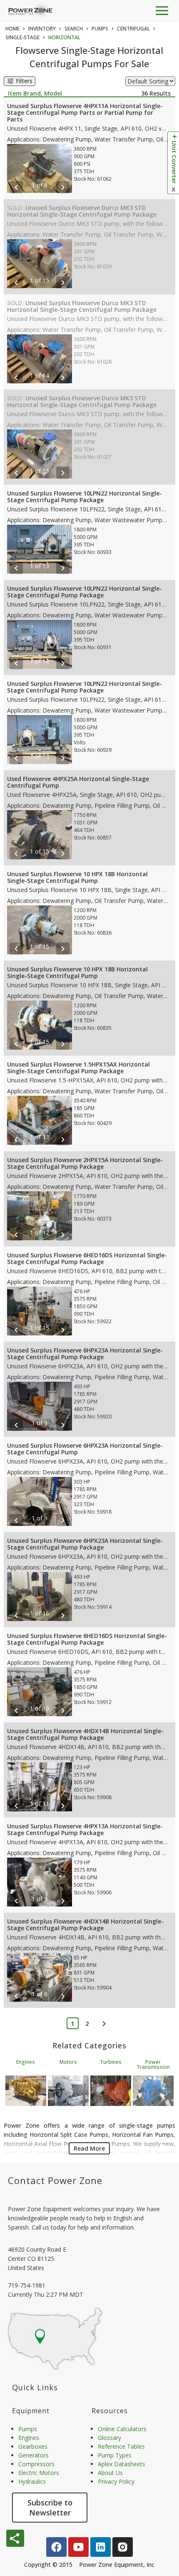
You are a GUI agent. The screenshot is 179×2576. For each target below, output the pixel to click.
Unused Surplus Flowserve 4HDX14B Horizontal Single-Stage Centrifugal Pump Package (85, 1734)
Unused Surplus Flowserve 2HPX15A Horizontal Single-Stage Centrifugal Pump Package (85, 1163)
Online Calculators (122, 2429)
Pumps (28, 2429)
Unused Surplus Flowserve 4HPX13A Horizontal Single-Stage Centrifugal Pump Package (85, 1829)
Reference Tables (121, 2446)
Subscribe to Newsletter (50, 2508)
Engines (26, 2062)
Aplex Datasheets (122, 2464)
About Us (110, 2473)
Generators (34, 2455)
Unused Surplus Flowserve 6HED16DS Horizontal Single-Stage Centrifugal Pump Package (87, 1258)
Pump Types (115, 2455)
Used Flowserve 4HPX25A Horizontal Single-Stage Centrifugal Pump (78, 782)
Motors (68, 2062)
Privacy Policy (116, 2481)
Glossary (109, 2438)
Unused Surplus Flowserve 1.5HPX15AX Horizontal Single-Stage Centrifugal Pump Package (78, 1068)
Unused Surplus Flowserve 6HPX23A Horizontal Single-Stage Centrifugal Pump (85, 1449)
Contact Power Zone (55, 2180)
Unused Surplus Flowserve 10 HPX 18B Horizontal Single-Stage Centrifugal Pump (77, 877)
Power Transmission (153, 2064)
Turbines (111, 2062)
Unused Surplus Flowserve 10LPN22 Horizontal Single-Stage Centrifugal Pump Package (85, 497)
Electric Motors (39, 2473)
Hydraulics (32, 2481)
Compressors (36, 2464)
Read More (89, 2148)
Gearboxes (33, 2446)
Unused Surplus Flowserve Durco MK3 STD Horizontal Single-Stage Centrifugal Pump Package (82, 211)
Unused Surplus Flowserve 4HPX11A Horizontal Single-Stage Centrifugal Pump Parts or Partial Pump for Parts (85, 112)
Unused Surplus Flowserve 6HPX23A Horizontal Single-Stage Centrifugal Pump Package (85, 1354)
